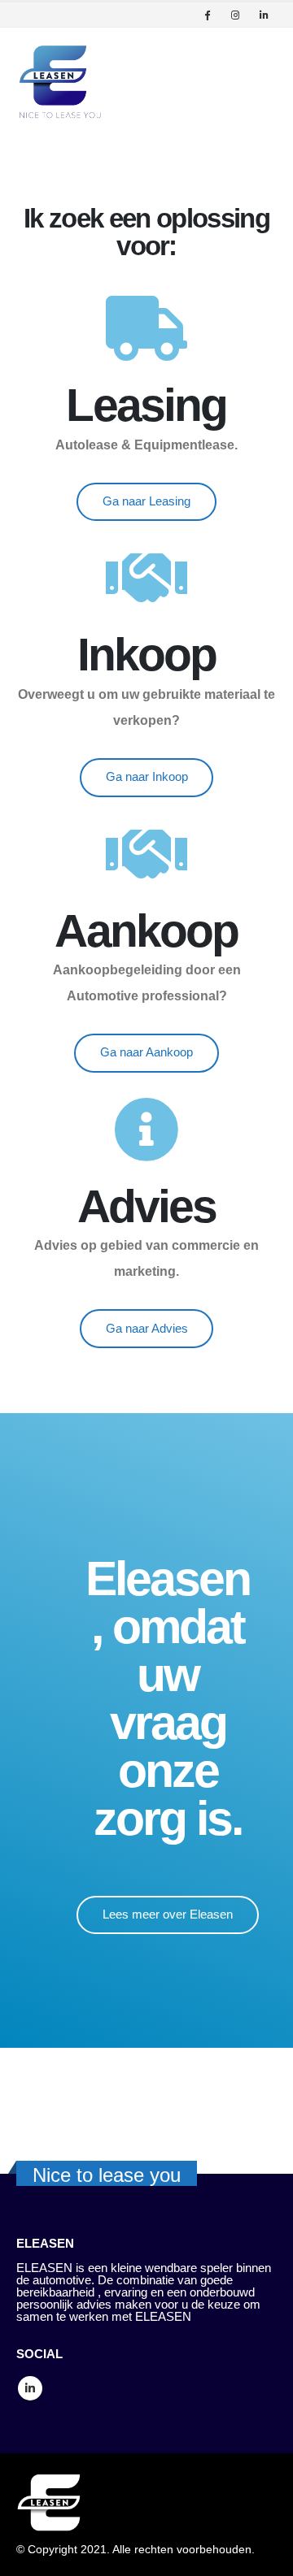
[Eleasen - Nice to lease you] (61, 82)
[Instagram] (235, 15)
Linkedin (30, 2388)
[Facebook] (207, 15)
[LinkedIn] (264, 15)
